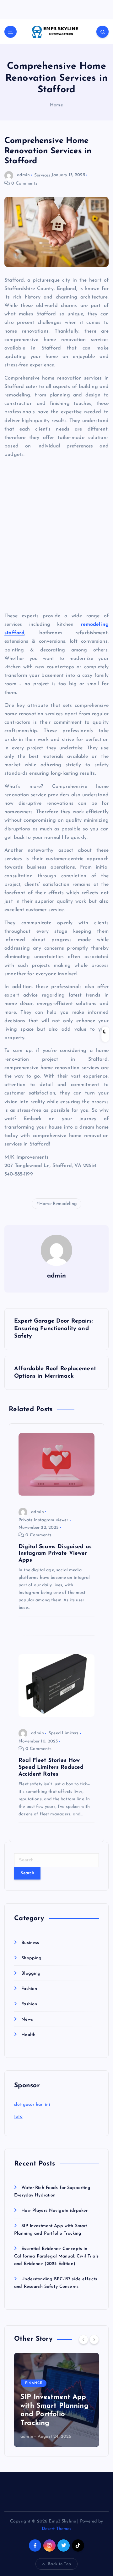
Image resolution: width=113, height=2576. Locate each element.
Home (56, 105)
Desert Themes (57, 2529)
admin (23, 175)
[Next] (94, 2339)
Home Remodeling (58, 1204)
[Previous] (83, 2339)
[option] (56, 2400)
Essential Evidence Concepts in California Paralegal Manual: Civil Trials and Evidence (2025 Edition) (56, 2256)
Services (42, 175)
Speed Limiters (63, 1733)
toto (18, 2117)
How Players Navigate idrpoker (54, 2211)
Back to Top (59, 2564)
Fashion (29, 1989)
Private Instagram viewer (43, 1520)
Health (28, 2035)
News (27, 2020)
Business (30, 1943)
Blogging (31, 1974)
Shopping (31, 1958)
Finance (34, 2383)
